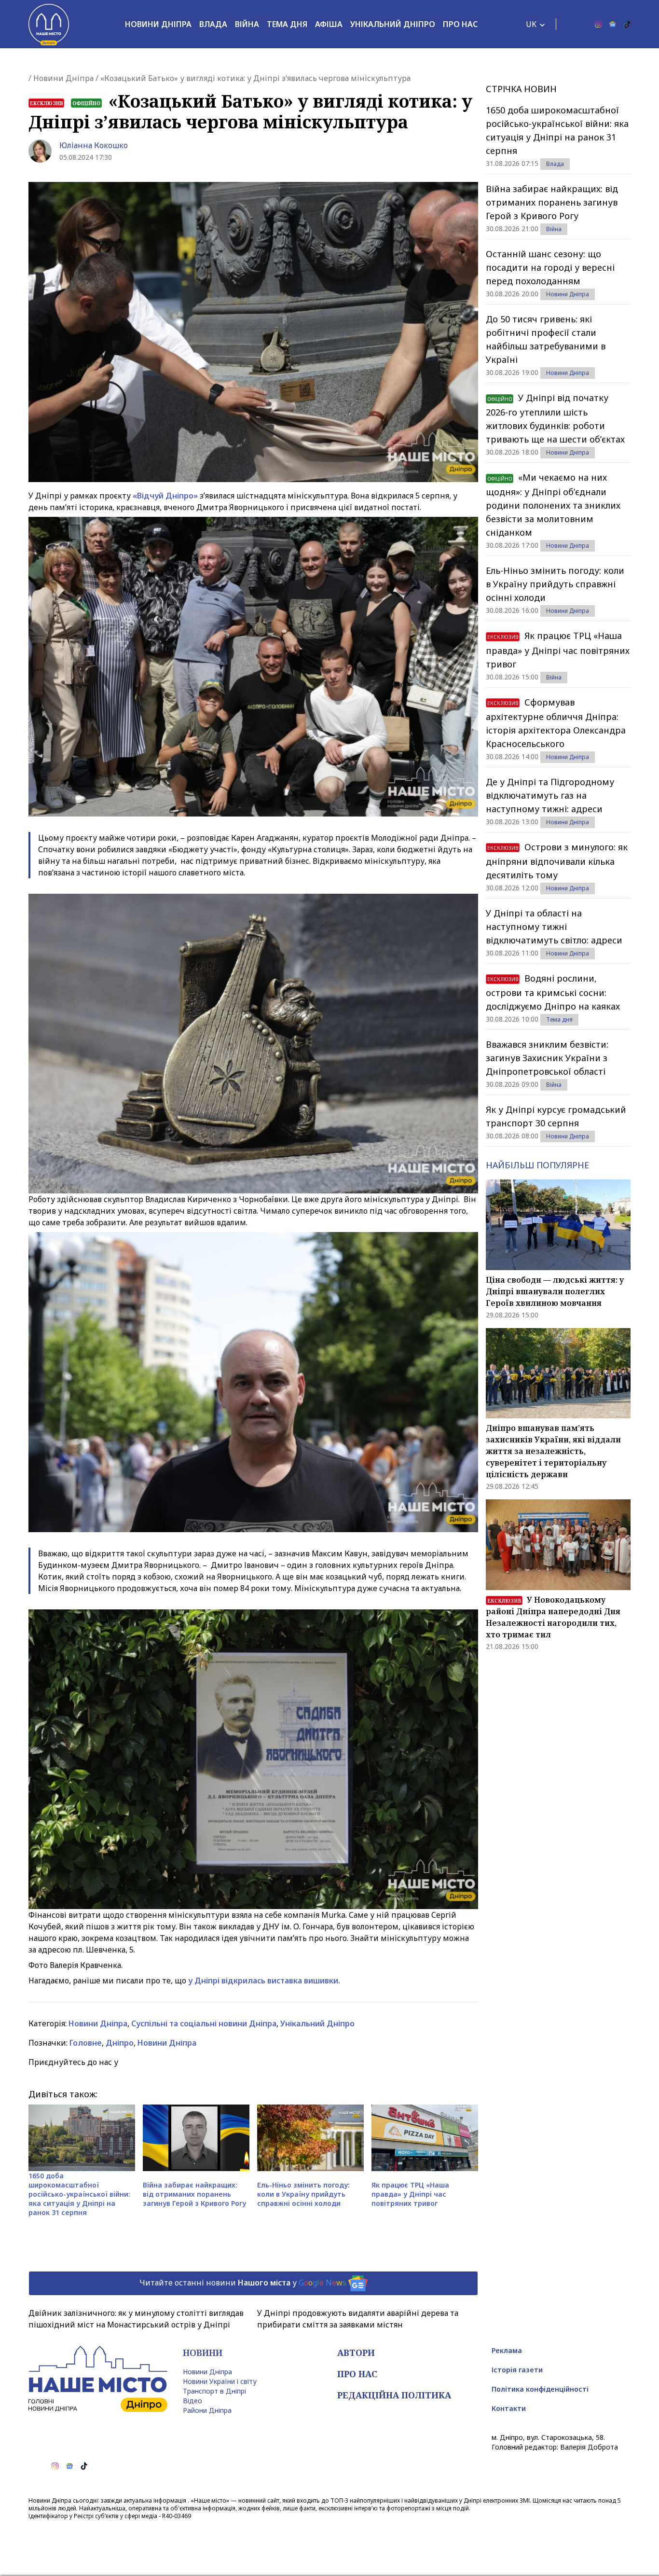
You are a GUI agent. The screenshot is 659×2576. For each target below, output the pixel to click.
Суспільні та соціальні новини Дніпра (204, 2023)
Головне (86, 2043)
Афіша (329, 24)
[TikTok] (627, 24)
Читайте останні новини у (243, 2283)
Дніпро (120, 2043)
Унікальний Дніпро (393, 24)
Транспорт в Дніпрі (214, 2391)
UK (531, 24)
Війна (247, 24)
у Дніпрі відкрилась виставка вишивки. (263, 1980)
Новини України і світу (220, 2381)
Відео (192, 2401)
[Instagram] (598, 24)
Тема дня (287, 24)
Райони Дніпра (207, 2410)
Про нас (460, 24)
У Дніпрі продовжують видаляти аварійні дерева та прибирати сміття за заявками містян (358, 2319)
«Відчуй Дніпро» (165, 496)
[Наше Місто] (49, 24)
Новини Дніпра (158, 24)
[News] (613, 24)
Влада (213, 24)
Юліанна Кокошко (94, 145)
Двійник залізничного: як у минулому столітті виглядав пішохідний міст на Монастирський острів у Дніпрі (136, 2319)
